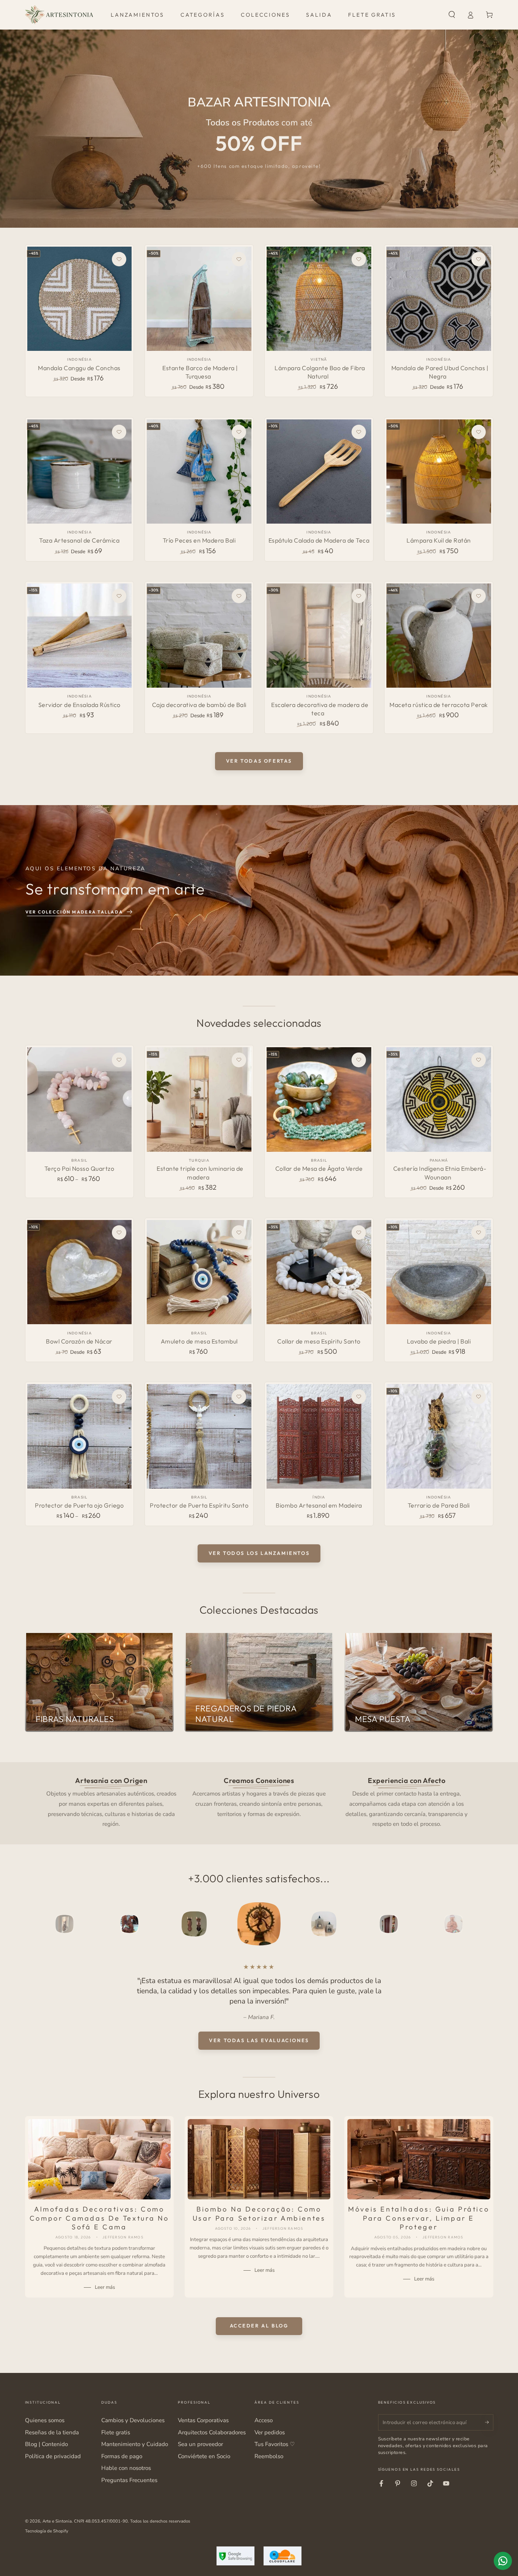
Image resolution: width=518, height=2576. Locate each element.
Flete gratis (116, 2432)
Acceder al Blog (259, 2326)
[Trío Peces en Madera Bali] (199, 472)
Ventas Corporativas (203, 2420)
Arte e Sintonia (57, 2521)
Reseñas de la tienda (52, 2432)
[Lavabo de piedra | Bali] (439, 1272)
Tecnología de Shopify (47, 2531)
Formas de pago (122, 2456)
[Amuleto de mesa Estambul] (199, 1272)
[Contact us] (503, 2561)
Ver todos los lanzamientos (259, 1553)
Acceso (264, 2420)
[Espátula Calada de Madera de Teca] (319, 472)
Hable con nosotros (126, 2468)
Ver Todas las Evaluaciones (259, 2040)
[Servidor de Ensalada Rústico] (79, 636)
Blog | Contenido (46, 2444)
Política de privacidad (53, 2456)
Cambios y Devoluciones (133, 2420)
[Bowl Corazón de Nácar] (79, 1272)
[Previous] (48, 1924)
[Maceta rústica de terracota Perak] (439, 636)
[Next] (470, 1924)
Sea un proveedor (200, 2444)
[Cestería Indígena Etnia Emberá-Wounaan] (439, 1099)
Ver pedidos (270, 2432)
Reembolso (269, 2456)
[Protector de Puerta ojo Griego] (79, 1436)
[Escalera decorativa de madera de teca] (319, 636)
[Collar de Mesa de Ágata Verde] (319, 1099)
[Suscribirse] (489, 2422)
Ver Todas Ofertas (259, 761)
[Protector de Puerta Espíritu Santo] (199, 1436)
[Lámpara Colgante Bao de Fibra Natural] (319, 299)
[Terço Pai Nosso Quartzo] (79, 1099)
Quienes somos (45, 2420)
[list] (259, 1802)
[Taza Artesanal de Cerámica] (79, 472)
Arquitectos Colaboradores (212, 2432)
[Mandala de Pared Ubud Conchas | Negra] (439, 299)
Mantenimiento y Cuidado (135, 2444)
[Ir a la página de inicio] (59, 15)
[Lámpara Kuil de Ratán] (439, 472)
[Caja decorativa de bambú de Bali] (199, 636)
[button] (452, 15)
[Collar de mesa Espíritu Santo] (319, 1272)
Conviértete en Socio (204, 2456)
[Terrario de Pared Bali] (439, 1436)
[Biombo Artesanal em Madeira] (319, 1436)
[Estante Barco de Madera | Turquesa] (199, 299)
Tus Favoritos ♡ (275, 2444)
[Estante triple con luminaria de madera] (199, 1099)
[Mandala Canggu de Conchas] (79, 299)
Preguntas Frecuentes (129, 2480)
